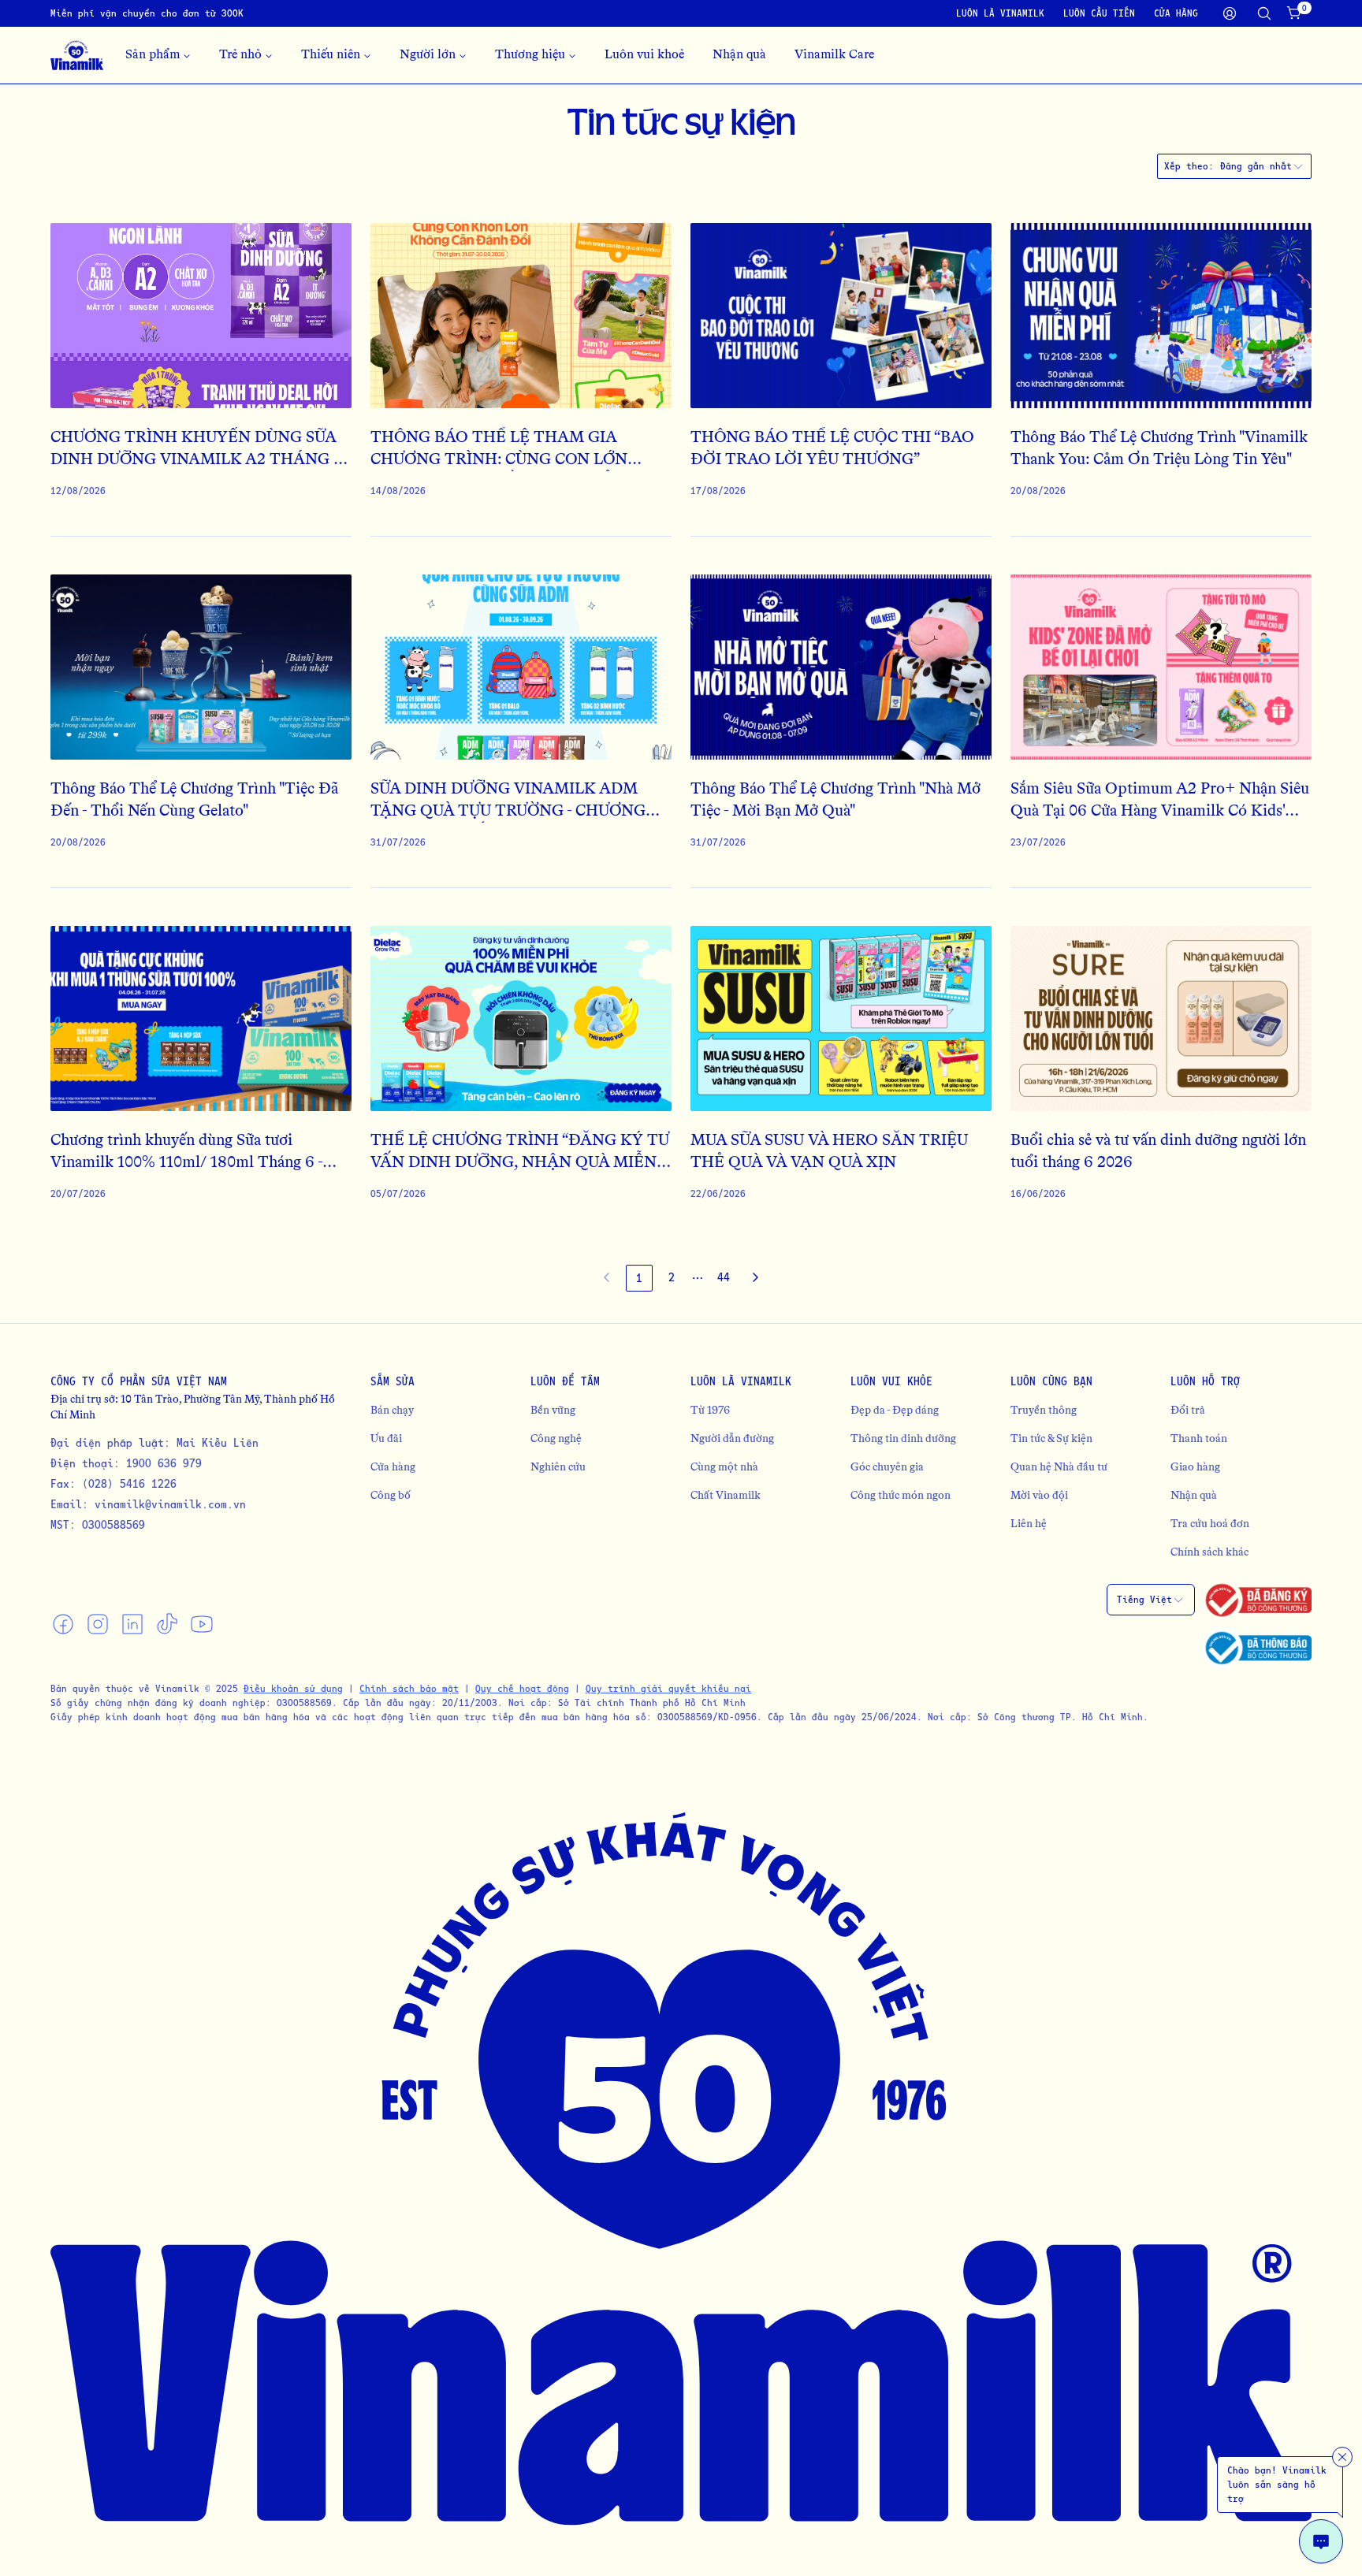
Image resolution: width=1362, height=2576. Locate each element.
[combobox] (1262, 166)
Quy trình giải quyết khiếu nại (668, 1688)
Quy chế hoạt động (522, 1688)
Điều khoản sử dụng (293, 1688)
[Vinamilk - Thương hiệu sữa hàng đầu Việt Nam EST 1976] (77, 55)
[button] (698, 1278)
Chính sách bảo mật (409, 1688)
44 (724, 1277)
